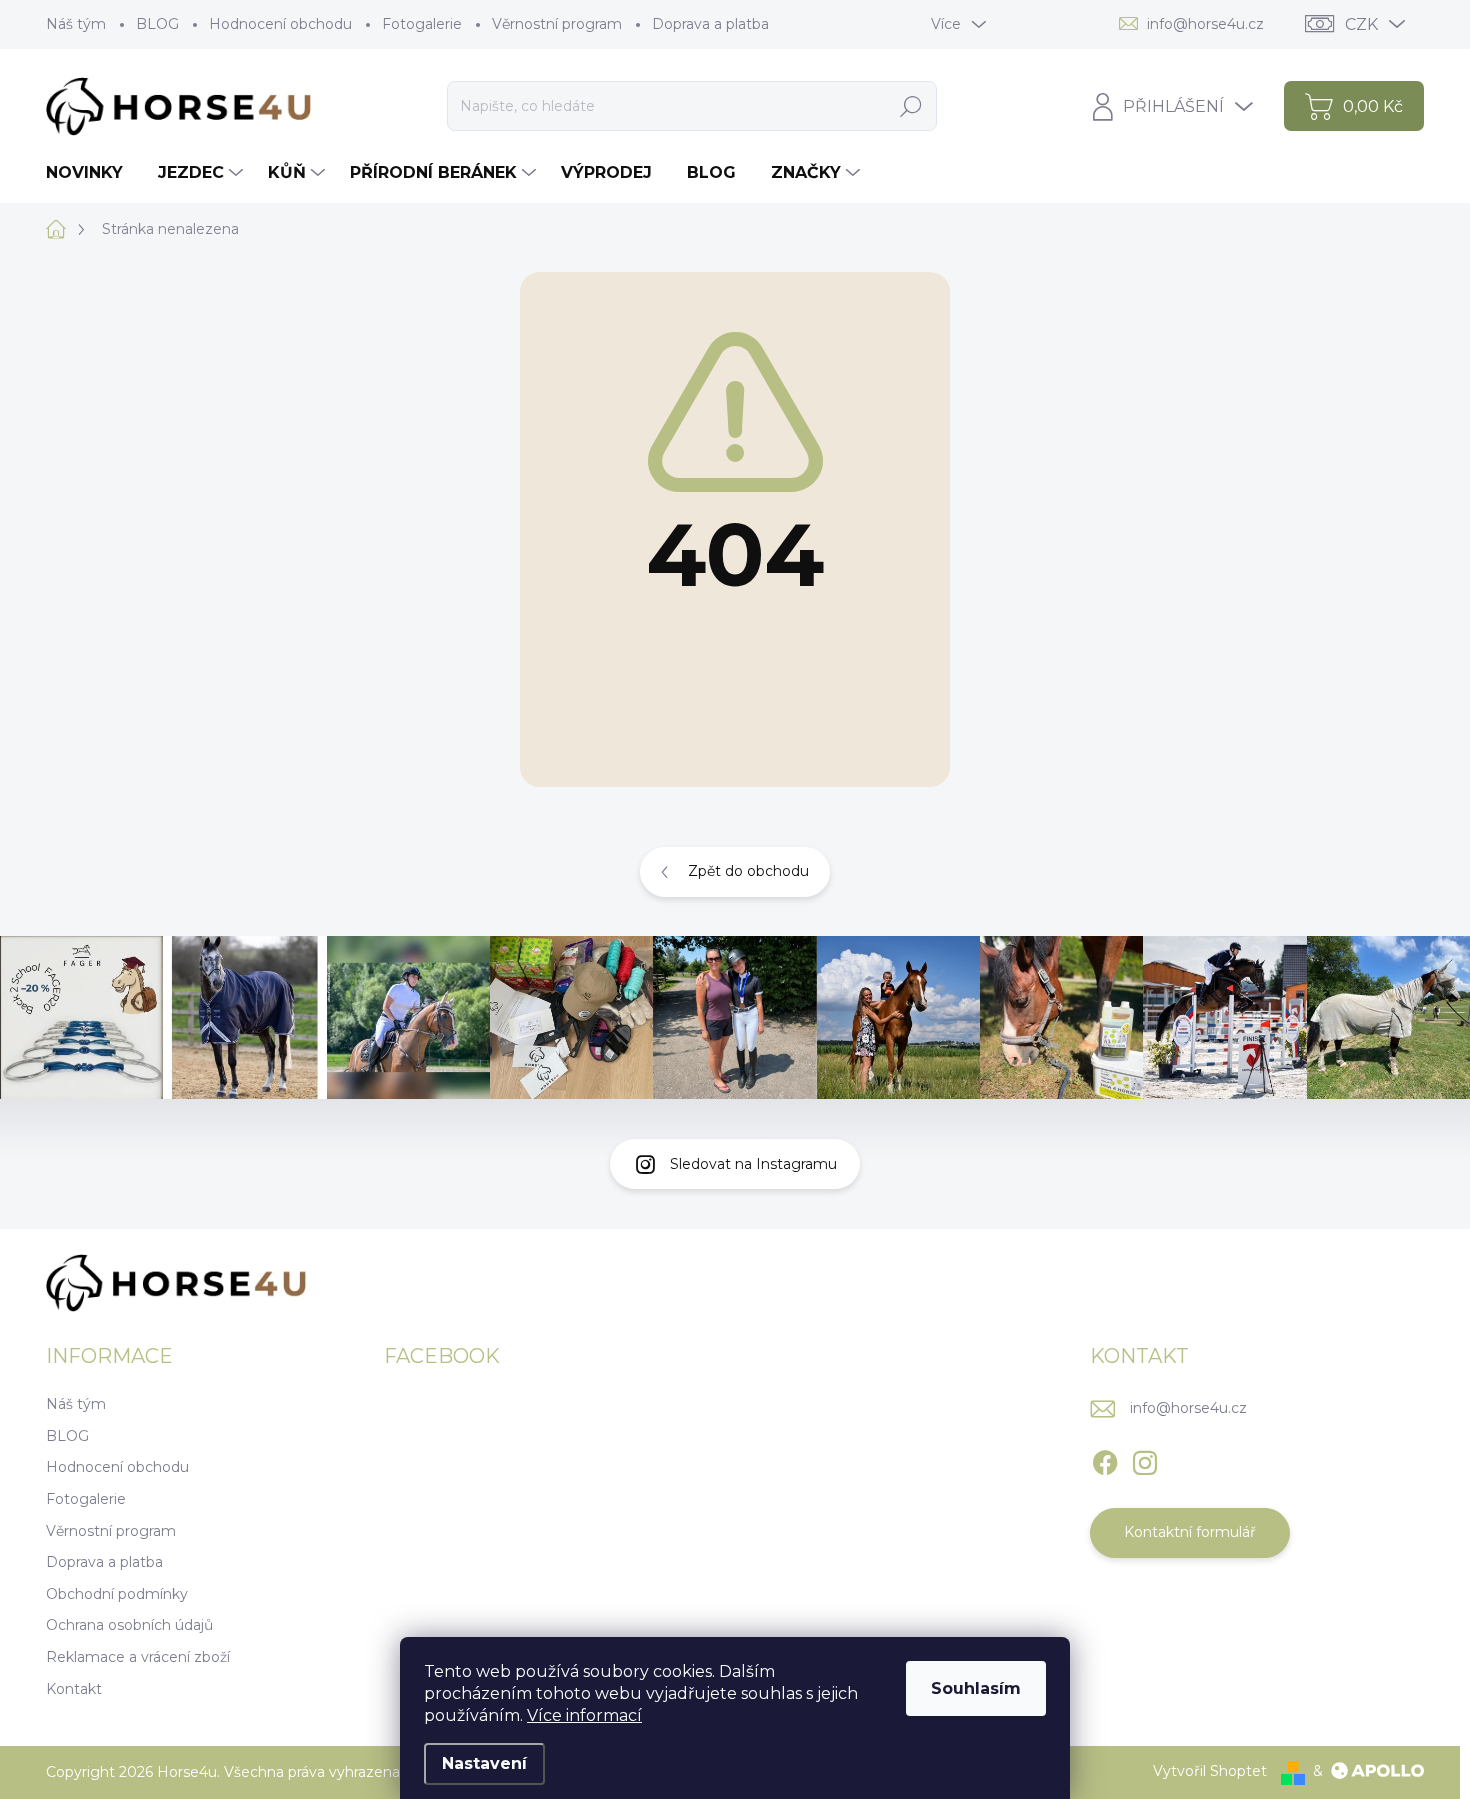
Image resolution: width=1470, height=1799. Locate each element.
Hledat (910, 106)
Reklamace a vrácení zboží (138, 1657)
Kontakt (74, 1689)
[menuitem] (92, 173)
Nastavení (484, 1763)
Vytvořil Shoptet (1210, 1771)
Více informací (584, 1715)
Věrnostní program (557, 24)
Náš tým (76, 24)
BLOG (157, 24)
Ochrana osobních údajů (129, 1625)
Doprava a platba (710, 24)
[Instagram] (1145, 1459)
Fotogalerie (422, 24)
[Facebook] (1105, 1459)
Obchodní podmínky (117, 1594)
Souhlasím (976, 1688)
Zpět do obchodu (748, 871)
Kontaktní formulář (1190, 1532)
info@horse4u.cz (1188, 1408)
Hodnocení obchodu (280, 24)
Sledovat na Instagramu (753, 1164)
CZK (1361, 24)
